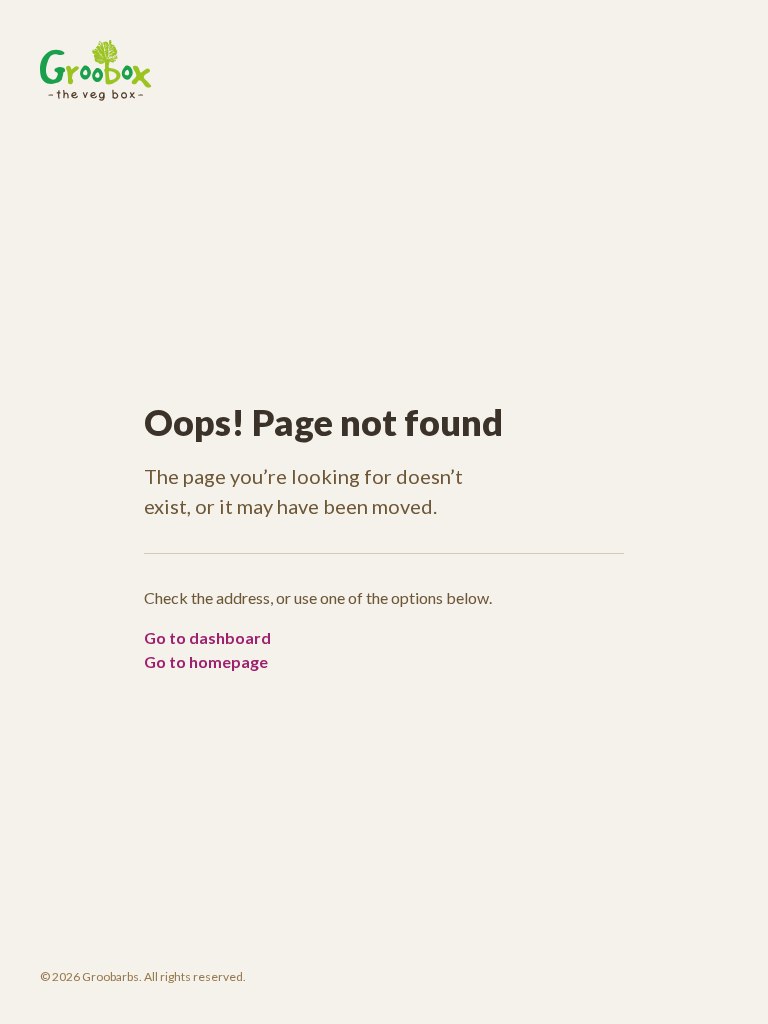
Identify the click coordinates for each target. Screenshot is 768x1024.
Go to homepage (206, 661)
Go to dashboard (207, 637)
